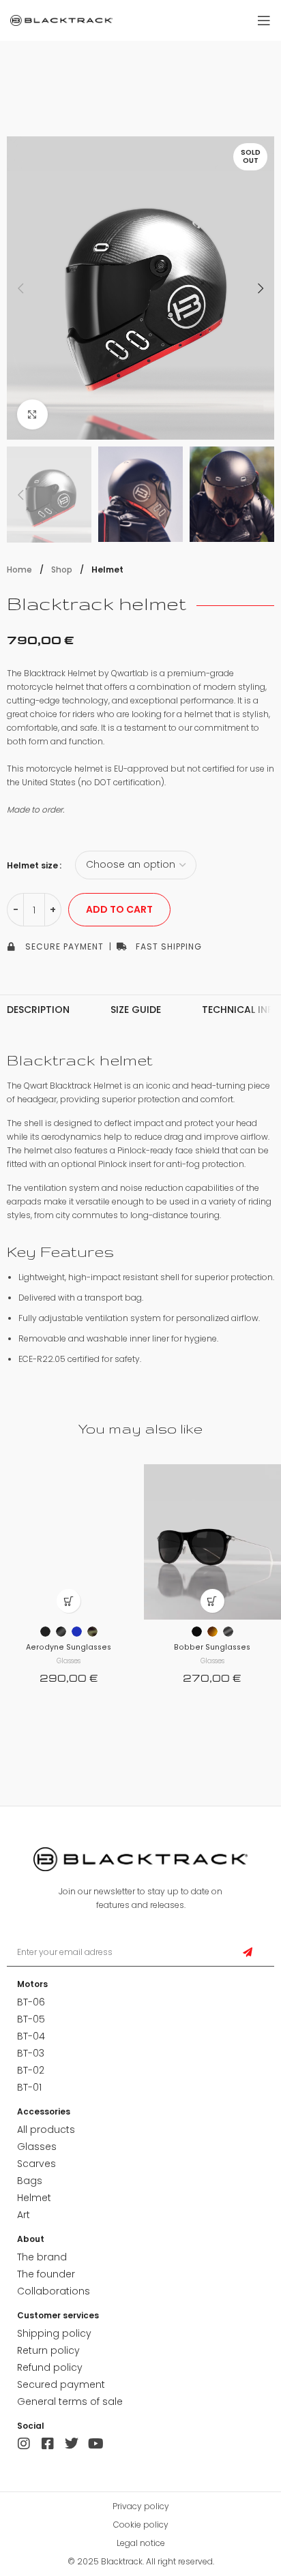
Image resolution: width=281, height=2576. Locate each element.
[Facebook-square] (48, 2444)
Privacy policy (141, 2506)
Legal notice (141, 2543)
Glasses (69, 1661)
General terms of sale (70, 2401)
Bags (30, 2181)
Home (20, 570)
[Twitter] (72, 2444)
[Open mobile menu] (264, 20)
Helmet (107, 570)
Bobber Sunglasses (212, 1647)
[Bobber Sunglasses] (212, 1542)
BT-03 (31, 2053)
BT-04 (31, 2036)
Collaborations (54, 2291)
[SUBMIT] (248, 1953)
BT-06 (31, 2002)
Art (24, 2215)
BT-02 (31, 2070)
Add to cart (119, 909)
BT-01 (29, 2087)
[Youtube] (95, 2444)
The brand (42, 2257)
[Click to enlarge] (32, 415)
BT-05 (31, 2019)
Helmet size (32, 865)
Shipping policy (54, 2333)
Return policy (48, 2350)
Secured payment (61, 2384)
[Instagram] (24, 2444)
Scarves (36, 2164)
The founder (46, 2274)
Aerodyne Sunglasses (69, 1647)
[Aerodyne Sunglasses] (69, 1542)
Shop (63, 570)
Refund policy (50, 2367)
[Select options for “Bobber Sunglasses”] (212, 1601)
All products (46, 2130)
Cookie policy (141, 2525)
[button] (20, 288)
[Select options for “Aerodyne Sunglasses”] (69, 1601)
